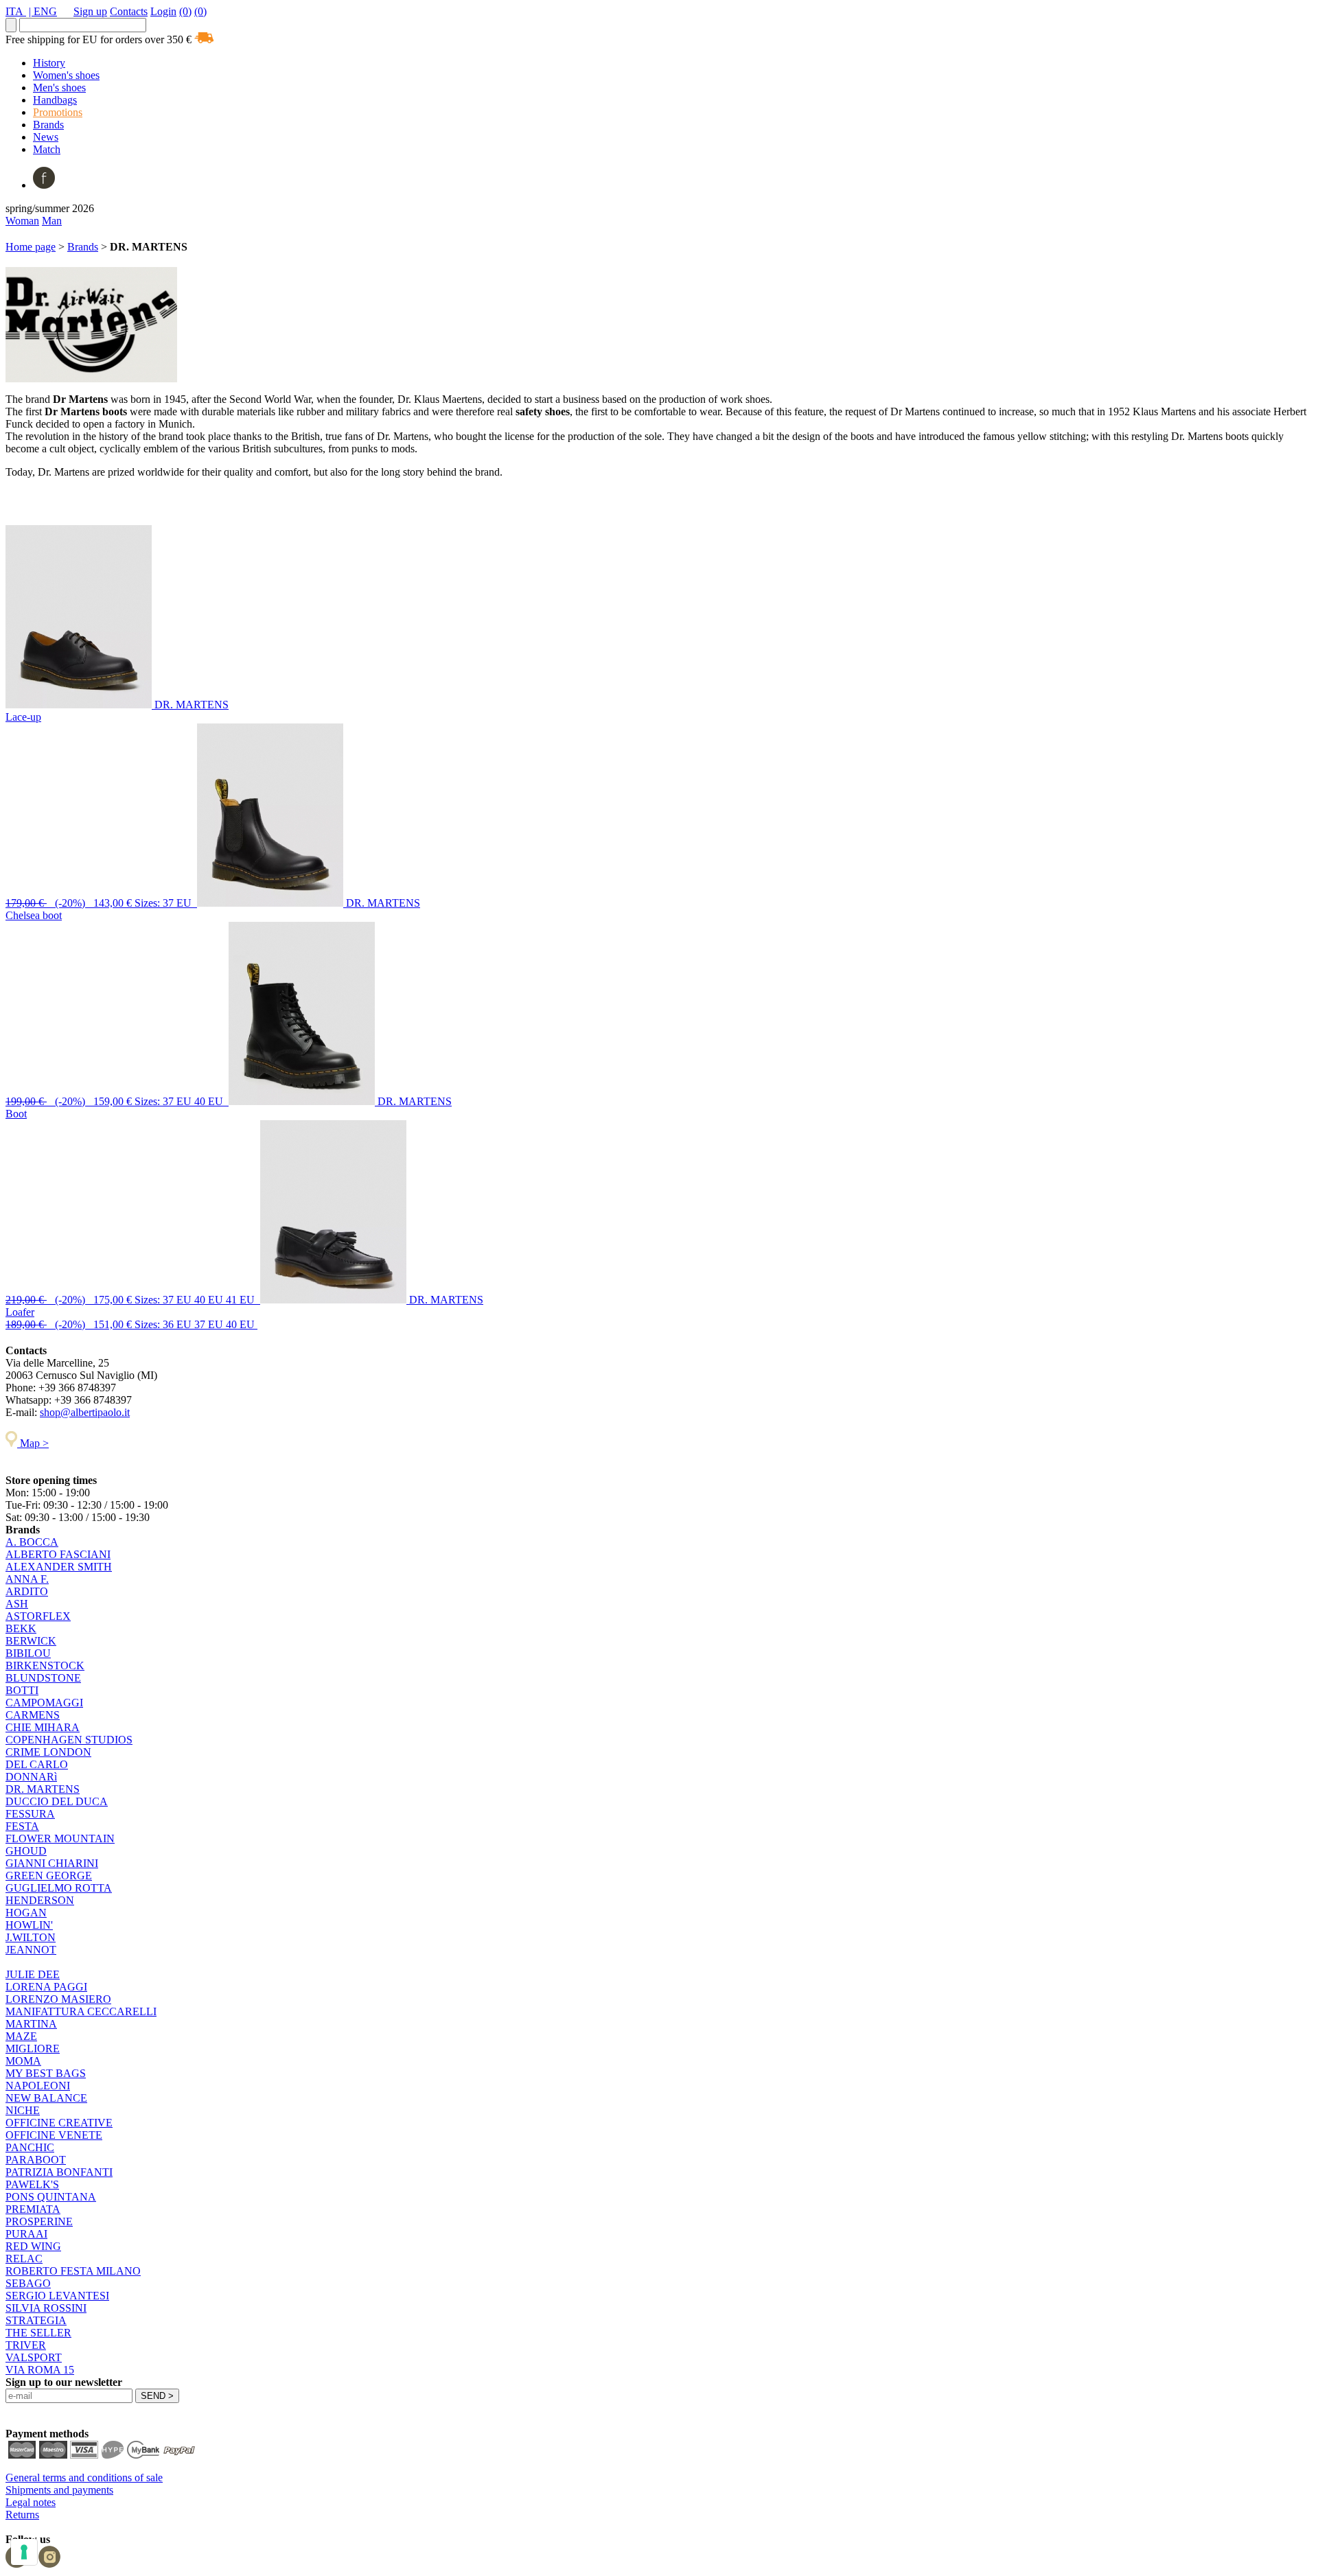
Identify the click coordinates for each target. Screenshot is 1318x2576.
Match (47, 149)
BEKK (21, 1628)
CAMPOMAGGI (44, 1703)
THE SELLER (38, 2333)
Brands (48, 125)
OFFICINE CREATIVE (59, 2123)
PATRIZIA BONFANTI (59, 2172)
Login (163, 11)
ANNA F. (27, 1579)
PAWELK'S (32, 2184)
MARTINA (31, 2024)
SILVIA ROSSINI (46, 2308)
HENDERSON (40, 1900)
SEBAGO (28, 2283)
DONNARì (31, 1777)
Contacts (129, 11)
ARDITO (27, 1591)
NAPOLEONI (38, 2086)
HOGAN (26, 1913)
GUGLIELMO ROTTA (59, 1888)
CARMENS (33, 1715)
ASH (17, 1604)
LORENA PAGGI (46, 1987)
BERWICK (31, 1641)
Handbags (55, 100)
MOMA (23, 2061)
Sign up (90, 11)
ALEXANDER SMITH (59, 1567)
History (49, 63)
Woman (22, 221)
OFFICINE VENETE (54, 2135)
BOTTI (22, 1690)
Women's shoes (66, 75)
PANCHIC (30, 2147)
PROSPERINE (39, 2221)
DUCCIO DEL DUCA (57, 1801)
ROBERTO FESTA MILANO (73, 2271)
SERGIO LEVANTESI (57, 2296)
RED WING (33, 2246)
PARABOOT (36, 2160)
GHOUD (26, 1851)
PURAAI (26, 2234)
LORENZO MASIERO (58, 1999)
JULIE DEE (33, 1974)
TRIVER (26, 2345)
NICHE (23, 2110)
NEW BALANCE (46, 2098)
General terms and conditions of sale (84, 2478)
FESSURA (30, 1814)
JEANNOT (31, 1950)
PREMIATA (33, 2209)
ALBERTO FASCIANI (58, 1554)
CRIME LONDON (48, 1752)
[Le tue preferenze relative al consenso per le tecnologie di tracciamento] (24, 2552)
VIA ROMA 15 (40, 2370)
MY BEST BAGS (46, 2073)
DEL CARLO (37, 1764)
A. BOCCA (32, 1542)
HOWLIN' (29, 1925)
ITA (16, 11)
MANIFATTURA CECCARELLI (81, 2011)
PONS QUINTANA (51, 2197)
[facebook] (44, 185)
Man (52, 221)
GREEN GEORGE (49, 1876)
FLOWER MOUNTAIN (60, 1838)
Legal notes (31, 2502)
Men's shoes (59, 88)
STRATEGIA (36, 2320)
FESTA (22, 1826)
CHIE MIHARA (43, 1727)
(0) (185, 11)
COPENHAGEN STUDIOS (69, 1740)
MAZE (21, 2036)
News (46, 137)
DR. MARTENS (43, 1789)
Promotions (58, 112)
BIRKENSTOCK (45, 1666)
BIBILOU (28, 1653)
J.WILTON (31, 1937)
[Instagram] (49, 2564)
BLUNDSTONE (43, 1678)
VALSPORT (34, 2357)
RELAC (24, 2259)
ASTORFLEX (38, 1616)
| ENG (43, 11)
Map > (33, 1443)
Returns (22, 2515)
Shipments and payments (59, 2490)
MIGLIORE (33, 2049)
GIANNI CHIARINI (52, 1863)
